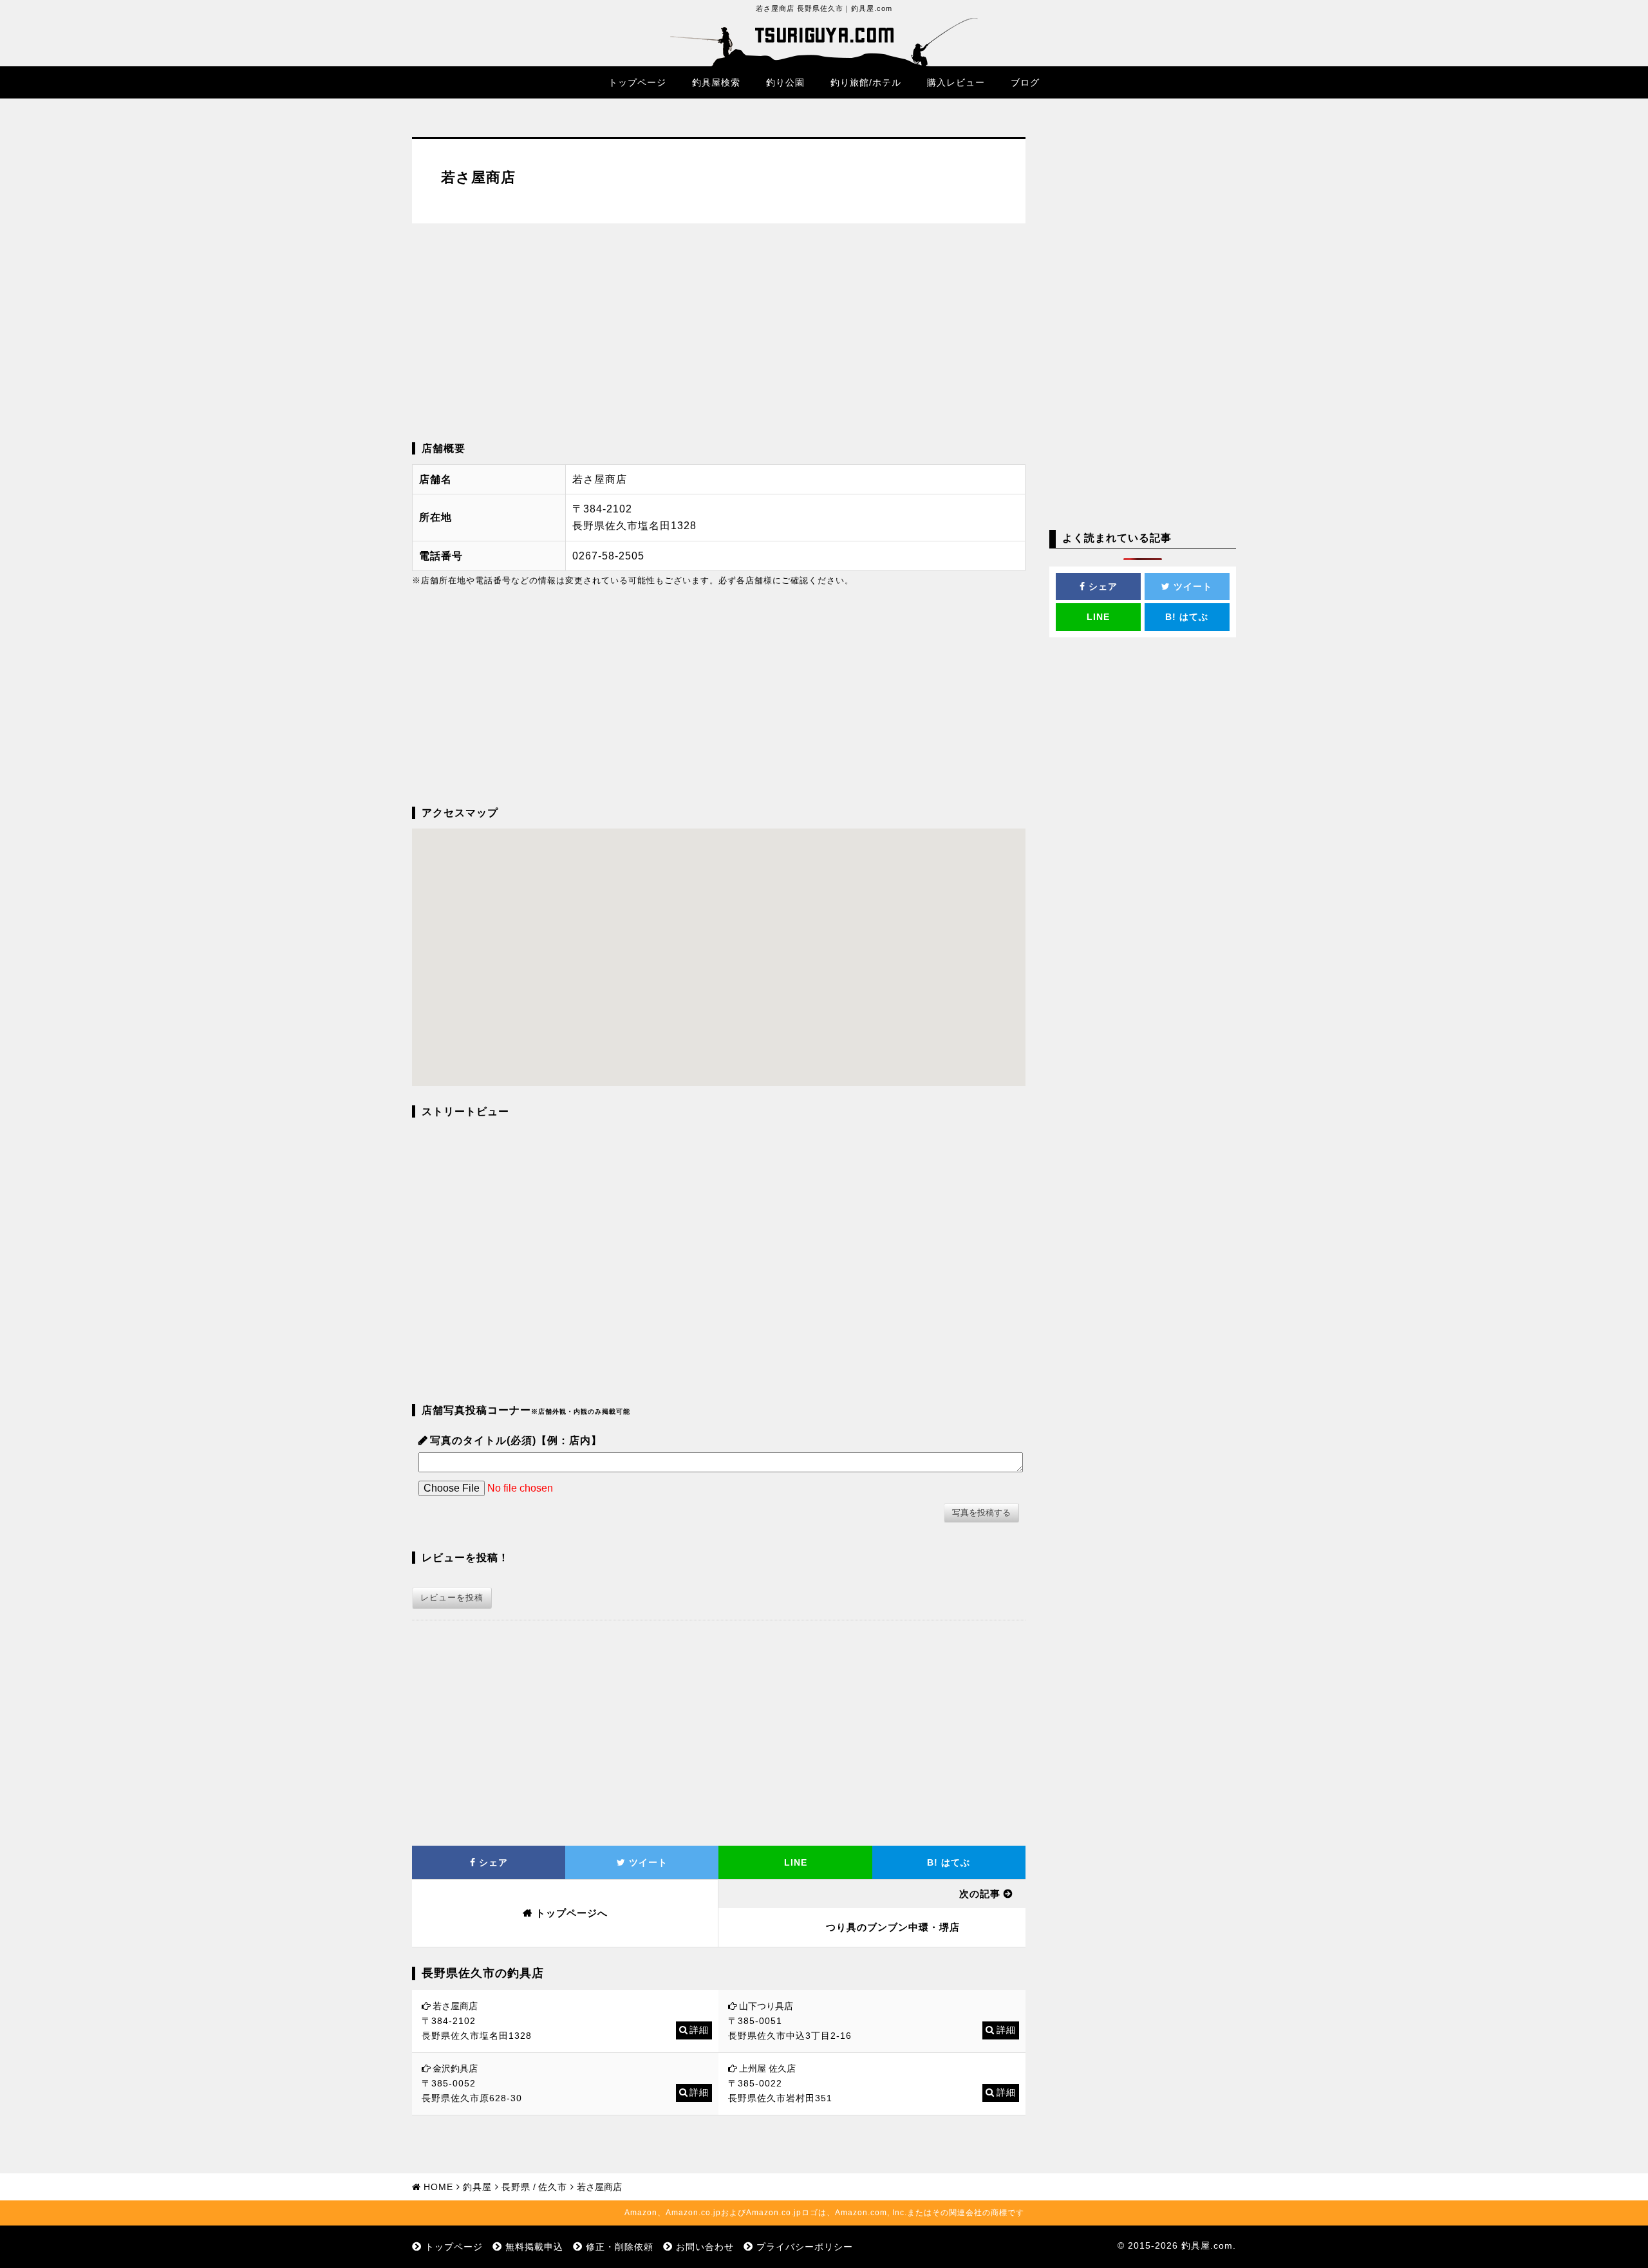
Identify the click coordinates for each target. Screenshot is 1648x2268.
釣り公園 (785, 82)
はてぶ (949, 1862)
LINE (796, 1862)
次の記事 (980, 1894)
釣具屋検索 (716, 82)
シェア (492, 1862)
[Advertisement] (719, 333)
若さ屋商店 (455, 2006)
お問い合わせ (705, 2247)
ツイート (647, 1862)
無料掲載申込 (534, 2247)
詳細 (699, 2030)
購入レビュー (956, 82)
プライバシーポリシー (805, 2247)
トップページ (637, 82)
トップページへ (572, 1913)
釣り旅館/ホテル (866, 82)
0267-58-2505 (608, 556)
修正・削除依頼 (620, 2247)
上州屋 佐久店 (767, 2068)
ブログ (1025, 82)
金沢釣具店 (455, 2068)
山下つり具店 (766, 2006)
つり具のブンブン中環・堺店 (893, 1927)
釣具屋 (477, 2187)
